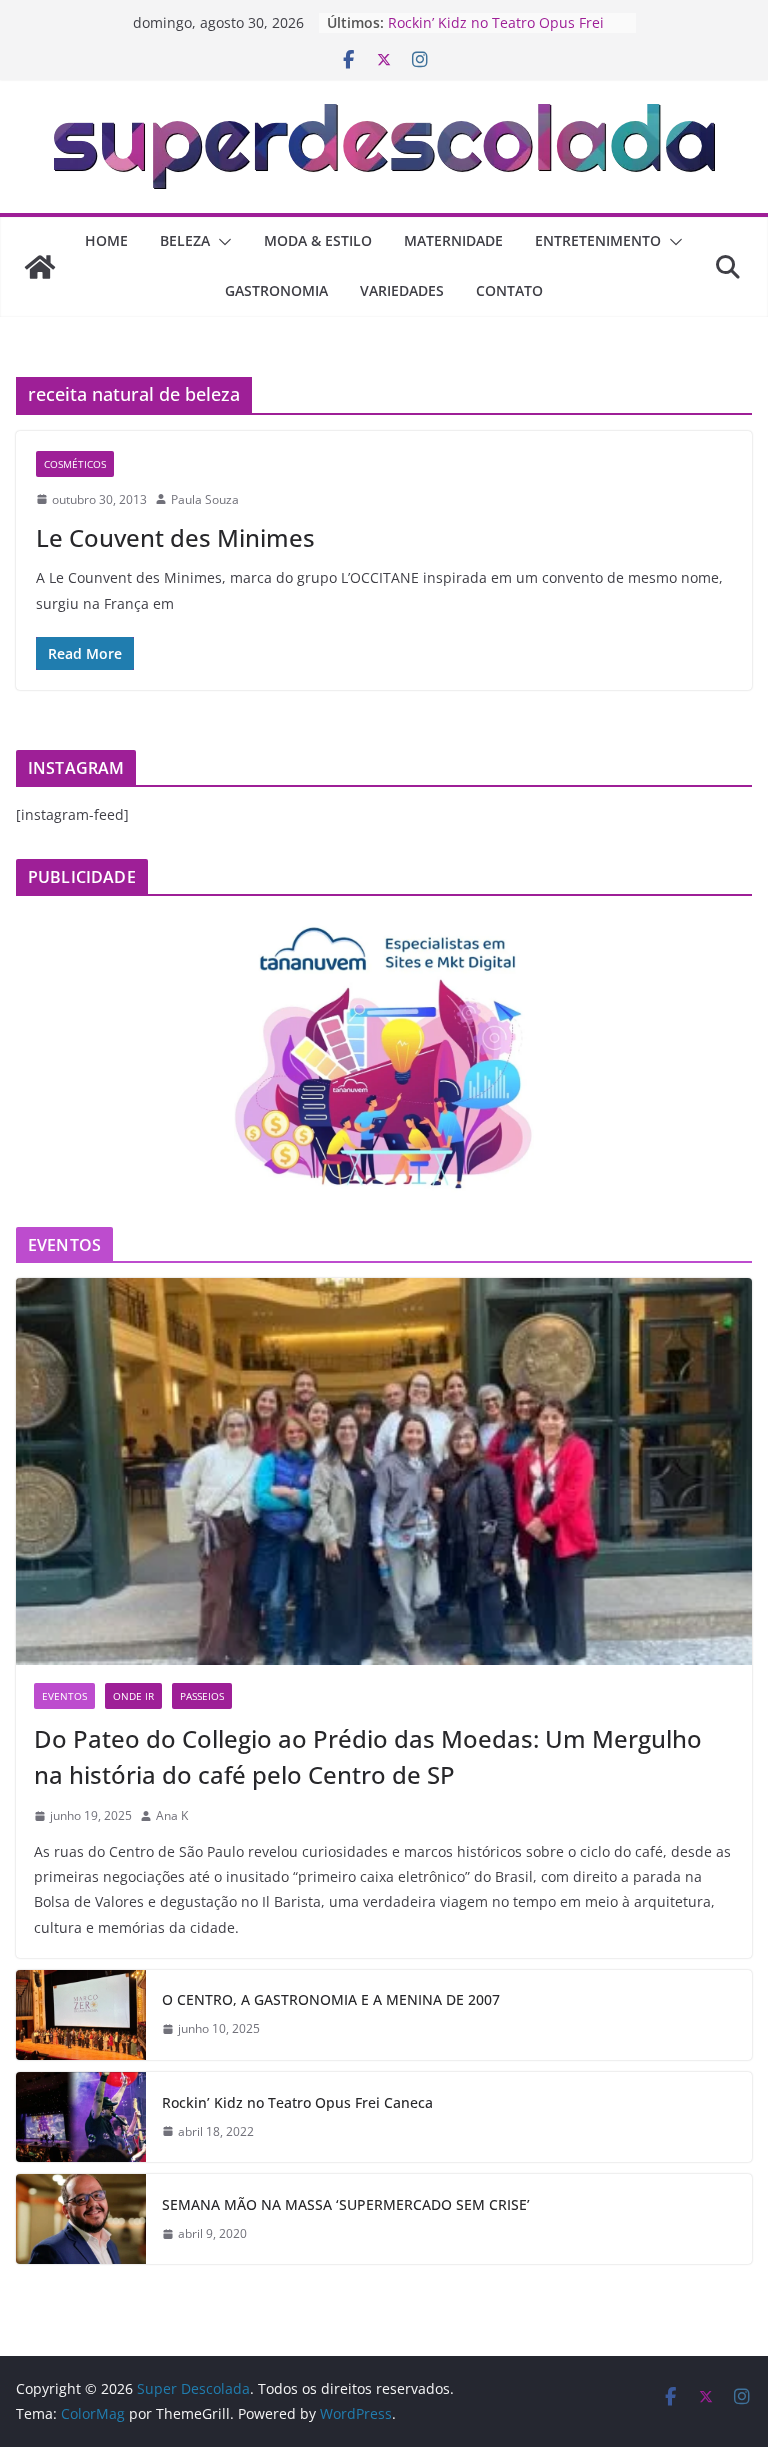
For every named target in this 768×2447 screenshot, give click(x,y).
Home (106, 240)
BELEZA (185, 240)
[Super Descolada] (40, 267)
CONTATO (509, 290)
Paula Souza (205, 499)
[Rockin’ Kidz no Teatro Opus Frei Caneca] (81, 2117)
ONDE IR (133, 1696)
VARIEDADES (402, 290)
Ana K (172, 1815)
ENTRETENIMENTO (598, 240)
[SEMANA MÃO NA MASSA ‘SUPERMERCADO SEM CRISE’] (81, 2219)
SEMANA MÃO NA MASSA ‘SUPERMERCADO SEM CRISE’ (346, 2204)
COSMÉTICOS (75, 464)
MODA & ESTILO (318, 240)
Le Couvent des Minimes (175, 537)
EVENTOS (64, 1696)
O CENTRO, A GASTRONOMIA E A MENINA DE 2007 (331, 1999)
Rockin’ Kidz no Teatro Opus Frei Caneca (297, 2102)
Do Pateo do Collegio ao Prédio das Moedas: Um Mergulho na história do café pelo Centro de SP (368, 1756)
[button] (221, 242)
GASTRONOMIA (276, 290)
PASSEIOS (202, 1696)
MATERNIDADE (453, 240)
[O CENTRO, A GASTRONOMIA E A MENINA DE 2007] (81, 2015)
